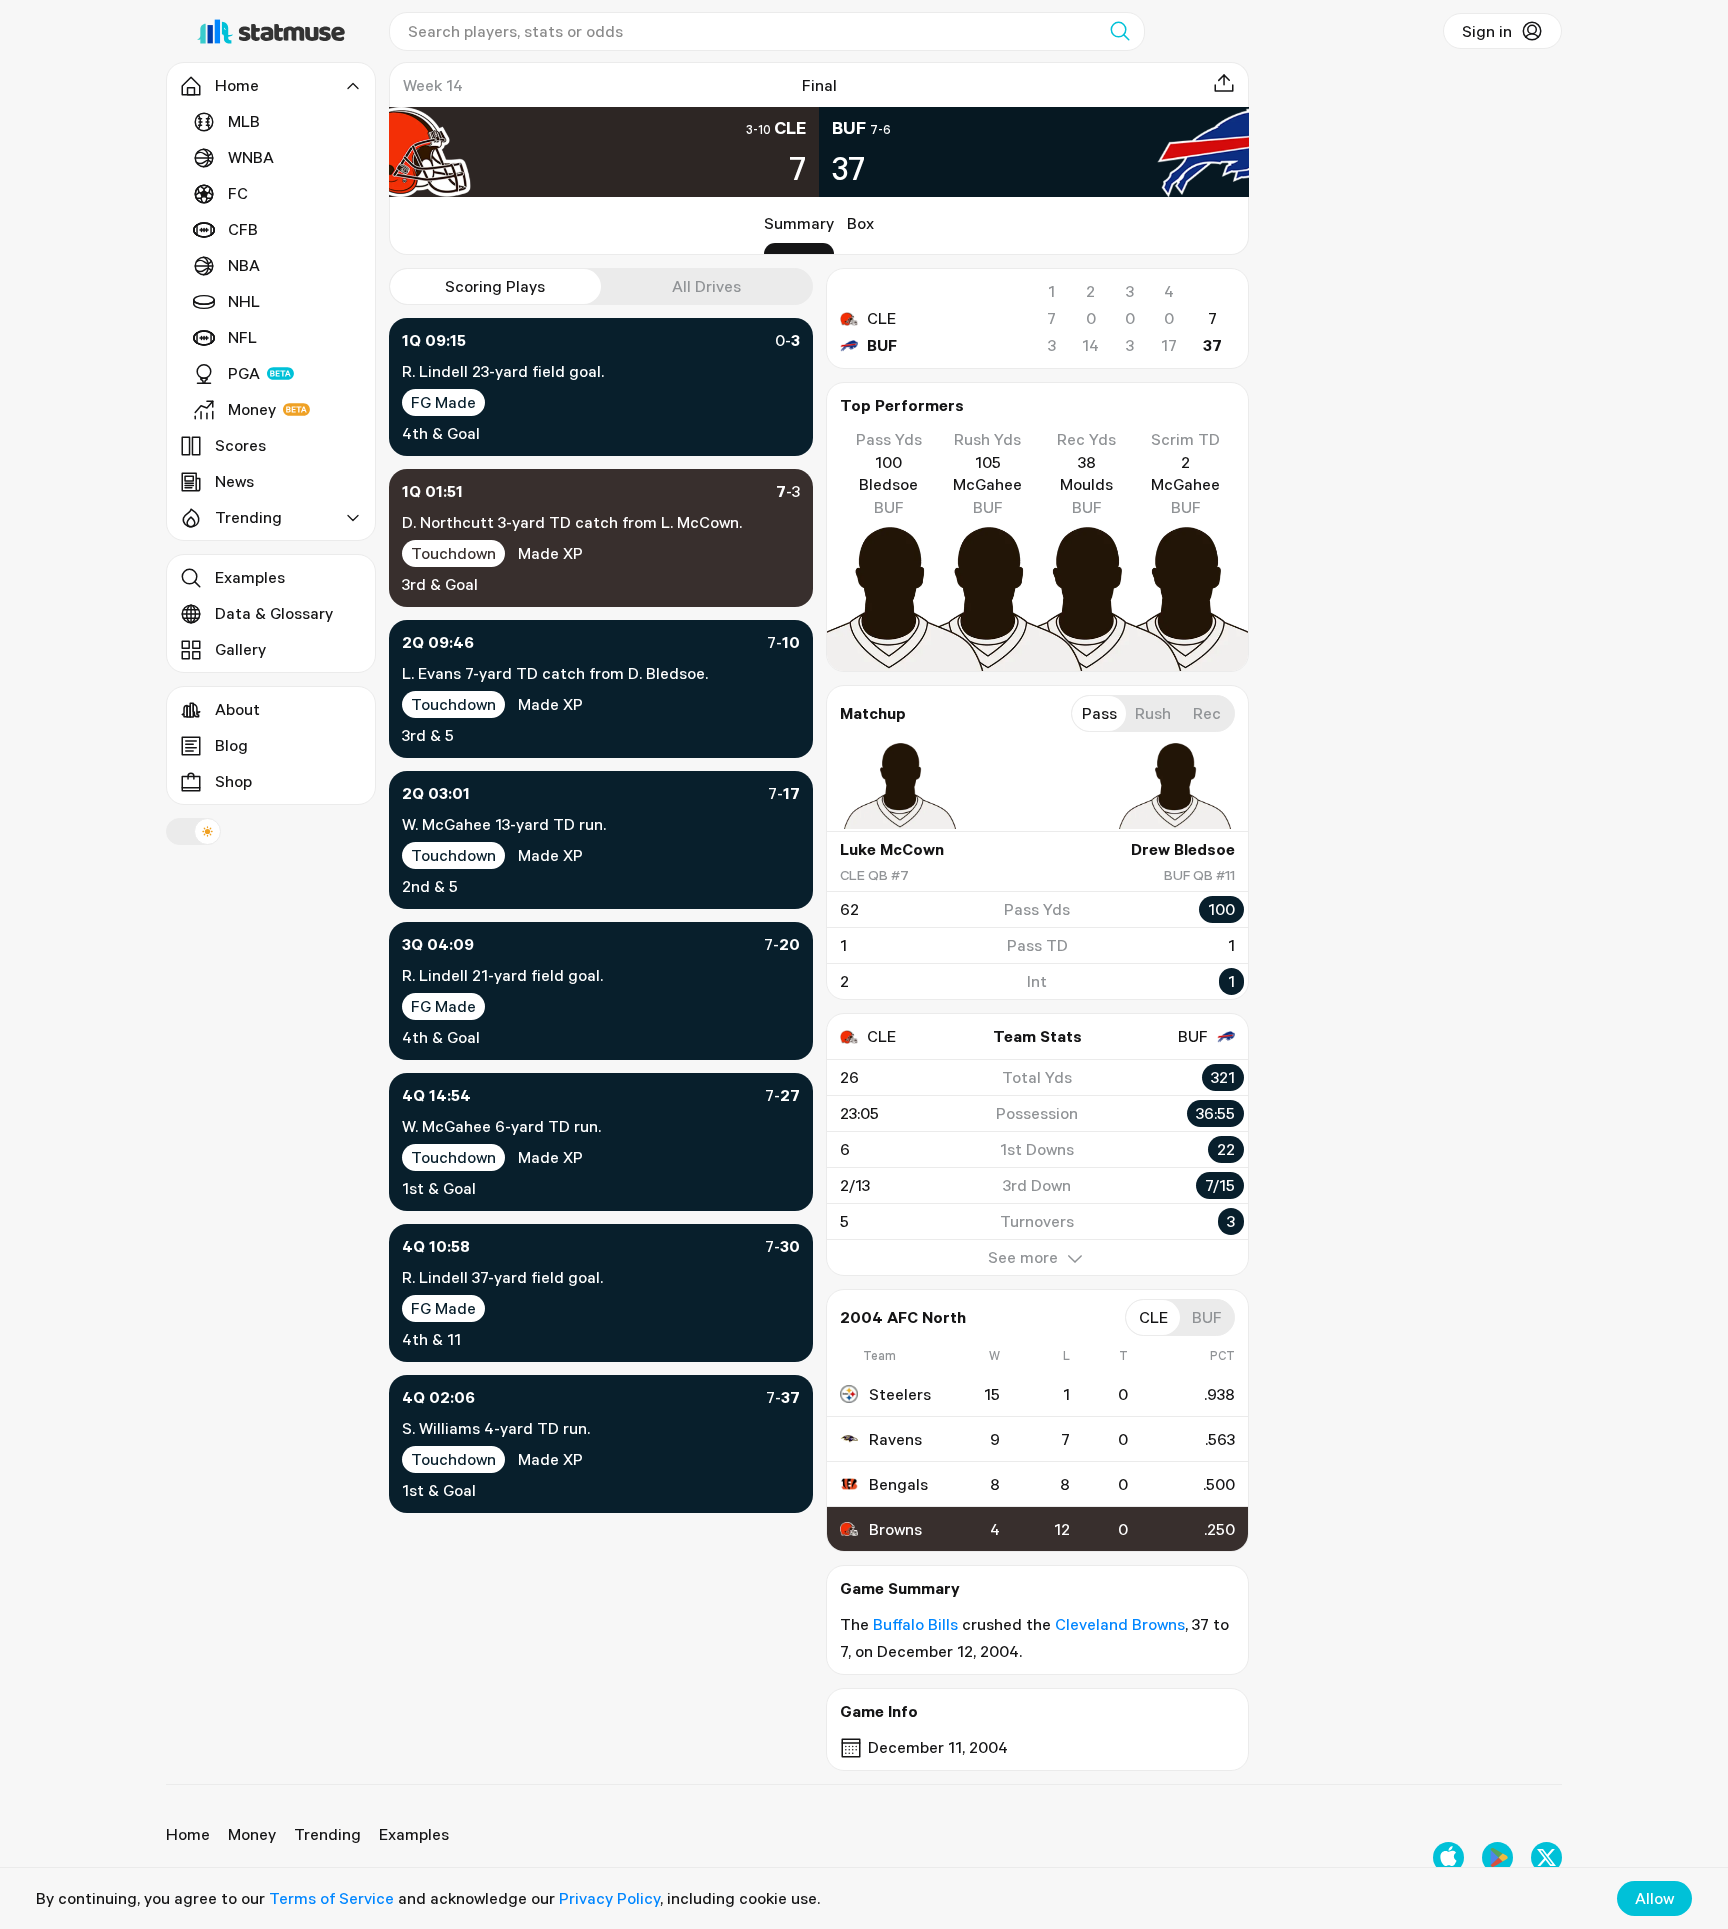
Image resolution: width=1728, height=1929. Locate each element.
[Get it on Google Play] (1497, 1857)
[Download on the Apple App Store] (1448, 1857)
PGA (244, 373)
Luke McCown (892, 849)
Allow (1654, 1898)
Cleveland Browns (1120, 1624)
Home (188, 1834)
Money (252, 409)
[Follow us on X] (1546, 1857)
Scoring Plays (495, 286)
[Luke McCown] (900, 786)
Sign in (1487, 31)
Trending (327, 1834)
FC (238, 193)
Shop (233, 781)
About (237, 709)
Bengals (898, 1484)
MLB (244, 121)
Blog (231, 745)
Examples (250, 577)
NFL (242, 337)
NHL (244, 301)
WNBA (251, 157)
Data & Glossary (274, 613)
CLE (881, 318)
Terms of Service (331, 1898)
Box (860, 223)
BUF (882, 345)
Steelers (900, 1394)
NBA (244, 265)
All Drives (706, 286)
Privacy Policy (609, 1898)
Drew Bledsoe (1183, 849)
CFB (243, 229)
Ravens (895, 1439)
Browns (895, 1529)
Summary (799, 223)
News (234, 481)
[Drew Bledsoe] (1175, 786)
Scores (240, 445)
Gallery (240, 649)
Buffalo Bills (915, 1624)
